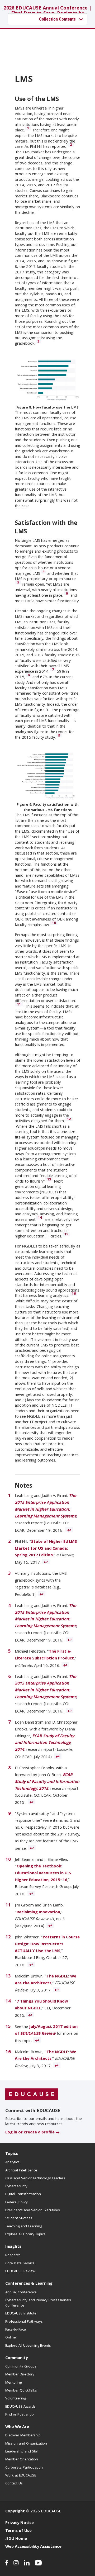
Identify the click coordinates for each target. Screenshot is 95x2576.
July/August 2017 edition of (46, 2031)
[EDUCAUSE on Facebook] (7, 2563)
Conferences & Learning (29, 2284)
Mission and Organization (26, 2444)
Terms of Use (18, 2531)
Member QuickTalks (21, 2391)
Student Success (19, 2218)
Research (13, 2255)
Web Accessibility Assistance (33, 2547)
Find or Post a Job (20, 2415)
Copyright (15, 2512)
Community (16, 2358)
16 (74, 1294)
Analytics (12, 2162)
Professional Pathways (24, 2322)
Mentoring (13, 2383)
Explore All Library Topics (25, 2235)
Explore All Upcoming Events (28, 2346)
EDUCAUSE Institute (21, 2314)
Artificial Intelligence (21, 2171)
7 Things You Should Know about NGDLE (41, 2005)
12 (69, 1119)
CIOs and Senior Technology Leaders (35, 2179)
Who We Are (17, 2427)
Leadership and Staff (23, 2452)
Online (11, 2338)
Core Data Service (20, 2264)
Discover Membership (23, 2436)
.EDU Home (16, 2539)
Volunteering (16, 2399)
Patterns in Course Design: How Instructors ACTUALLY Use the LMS (47, 1944)
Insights (13, 2247)
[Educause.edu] (32, 2095)
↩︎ (69, 1530)
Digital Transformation (23, 2194)
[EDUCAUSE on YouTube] (38, 2563)
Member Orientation (22, 2460)
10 (54, 923)
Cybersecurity (16, 2186)
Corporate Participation (24, 2468)
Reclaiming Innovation (38, 1913)
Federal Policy (16, 2203)
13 (49, 1179)
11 (19, 1004)
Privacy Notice (20, 2523)
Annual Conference (21, 2293)
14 (40, 1218)
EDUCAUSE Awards (20, 2407)
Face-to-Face (16, 2330)
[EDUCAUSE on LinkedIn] (27, 2563)
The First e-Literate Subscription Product (44, 1655)
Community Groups (21, 2367)
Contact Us (14, 2484)
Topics (12, 2154)
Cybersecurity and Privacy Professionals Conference (38, 2303)
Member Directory (20, 2375)
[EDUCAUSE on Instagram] (16, 2563)
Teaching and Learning (24, 2227)
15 (66, 1234)
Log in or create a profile (30, 2133)
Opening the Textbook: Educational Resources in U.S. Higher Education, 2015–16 (43, 1873)
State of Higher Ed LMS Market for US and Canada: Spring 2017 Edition (46, 1549)
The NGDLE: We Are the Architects (46, 1980)
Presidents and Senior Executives (33, 2210)
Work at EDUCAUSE (21, 2476)
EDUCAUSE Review (20, 2271)
